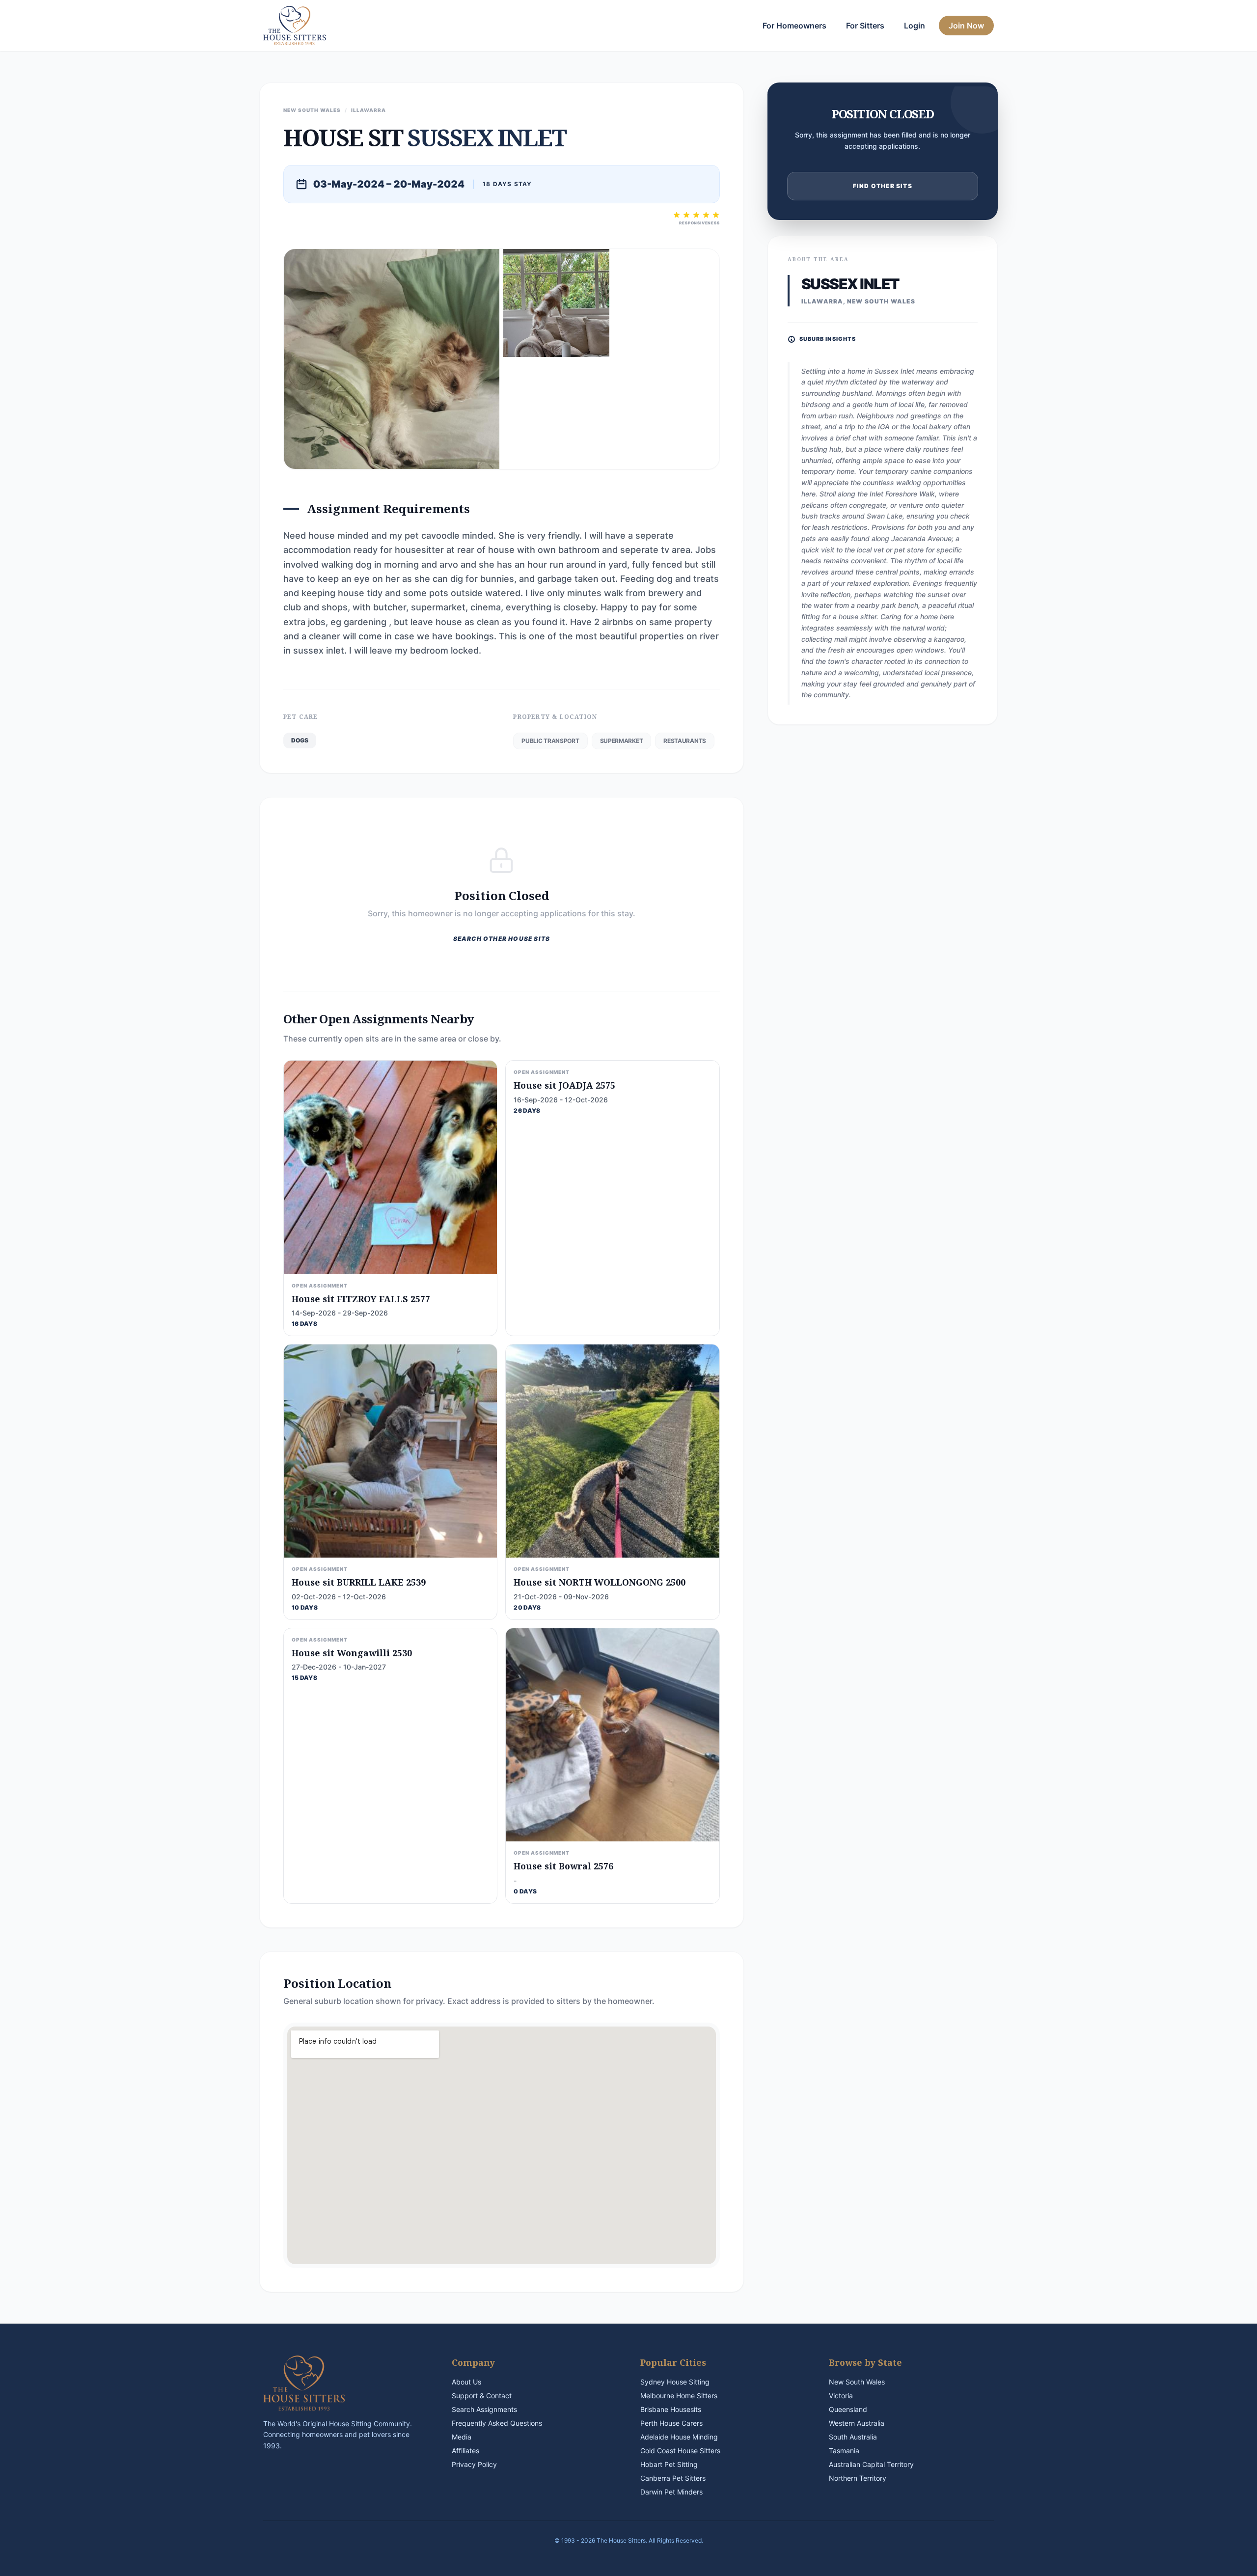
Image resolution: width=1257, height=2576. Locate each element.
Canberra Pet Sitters (673, 2478)
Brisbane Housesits (671, 2409)
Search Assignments (484, 2409)
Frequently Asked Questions (497, 2423)
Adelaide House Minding (679, 2437)
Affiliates (465, 2451)
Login (915, 26)
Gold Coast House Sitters (680, 2451)
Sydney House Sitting (675, 2382)
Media (462, 2437)
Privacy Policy (474, 2464)
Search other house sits (502, 939)
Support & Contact (482, 2396)
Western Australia (857, 2423)
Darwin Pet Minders (671, 2492)
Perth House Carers (671, 2423)
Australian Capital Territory (871, 2464)
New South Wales (857, 2382)
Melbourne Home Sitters (679, 2396)
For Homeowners (794, 26)
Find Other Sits (883, 186)
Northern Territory (858, 2478)
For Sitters (865, 26)
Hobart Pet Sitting (669, 2464)
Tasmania (844, 2451)
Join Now (966, 26)
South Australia (853, 2437)
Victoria (841, 2396)
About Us (466, 2382)
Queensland (848, 2409)
